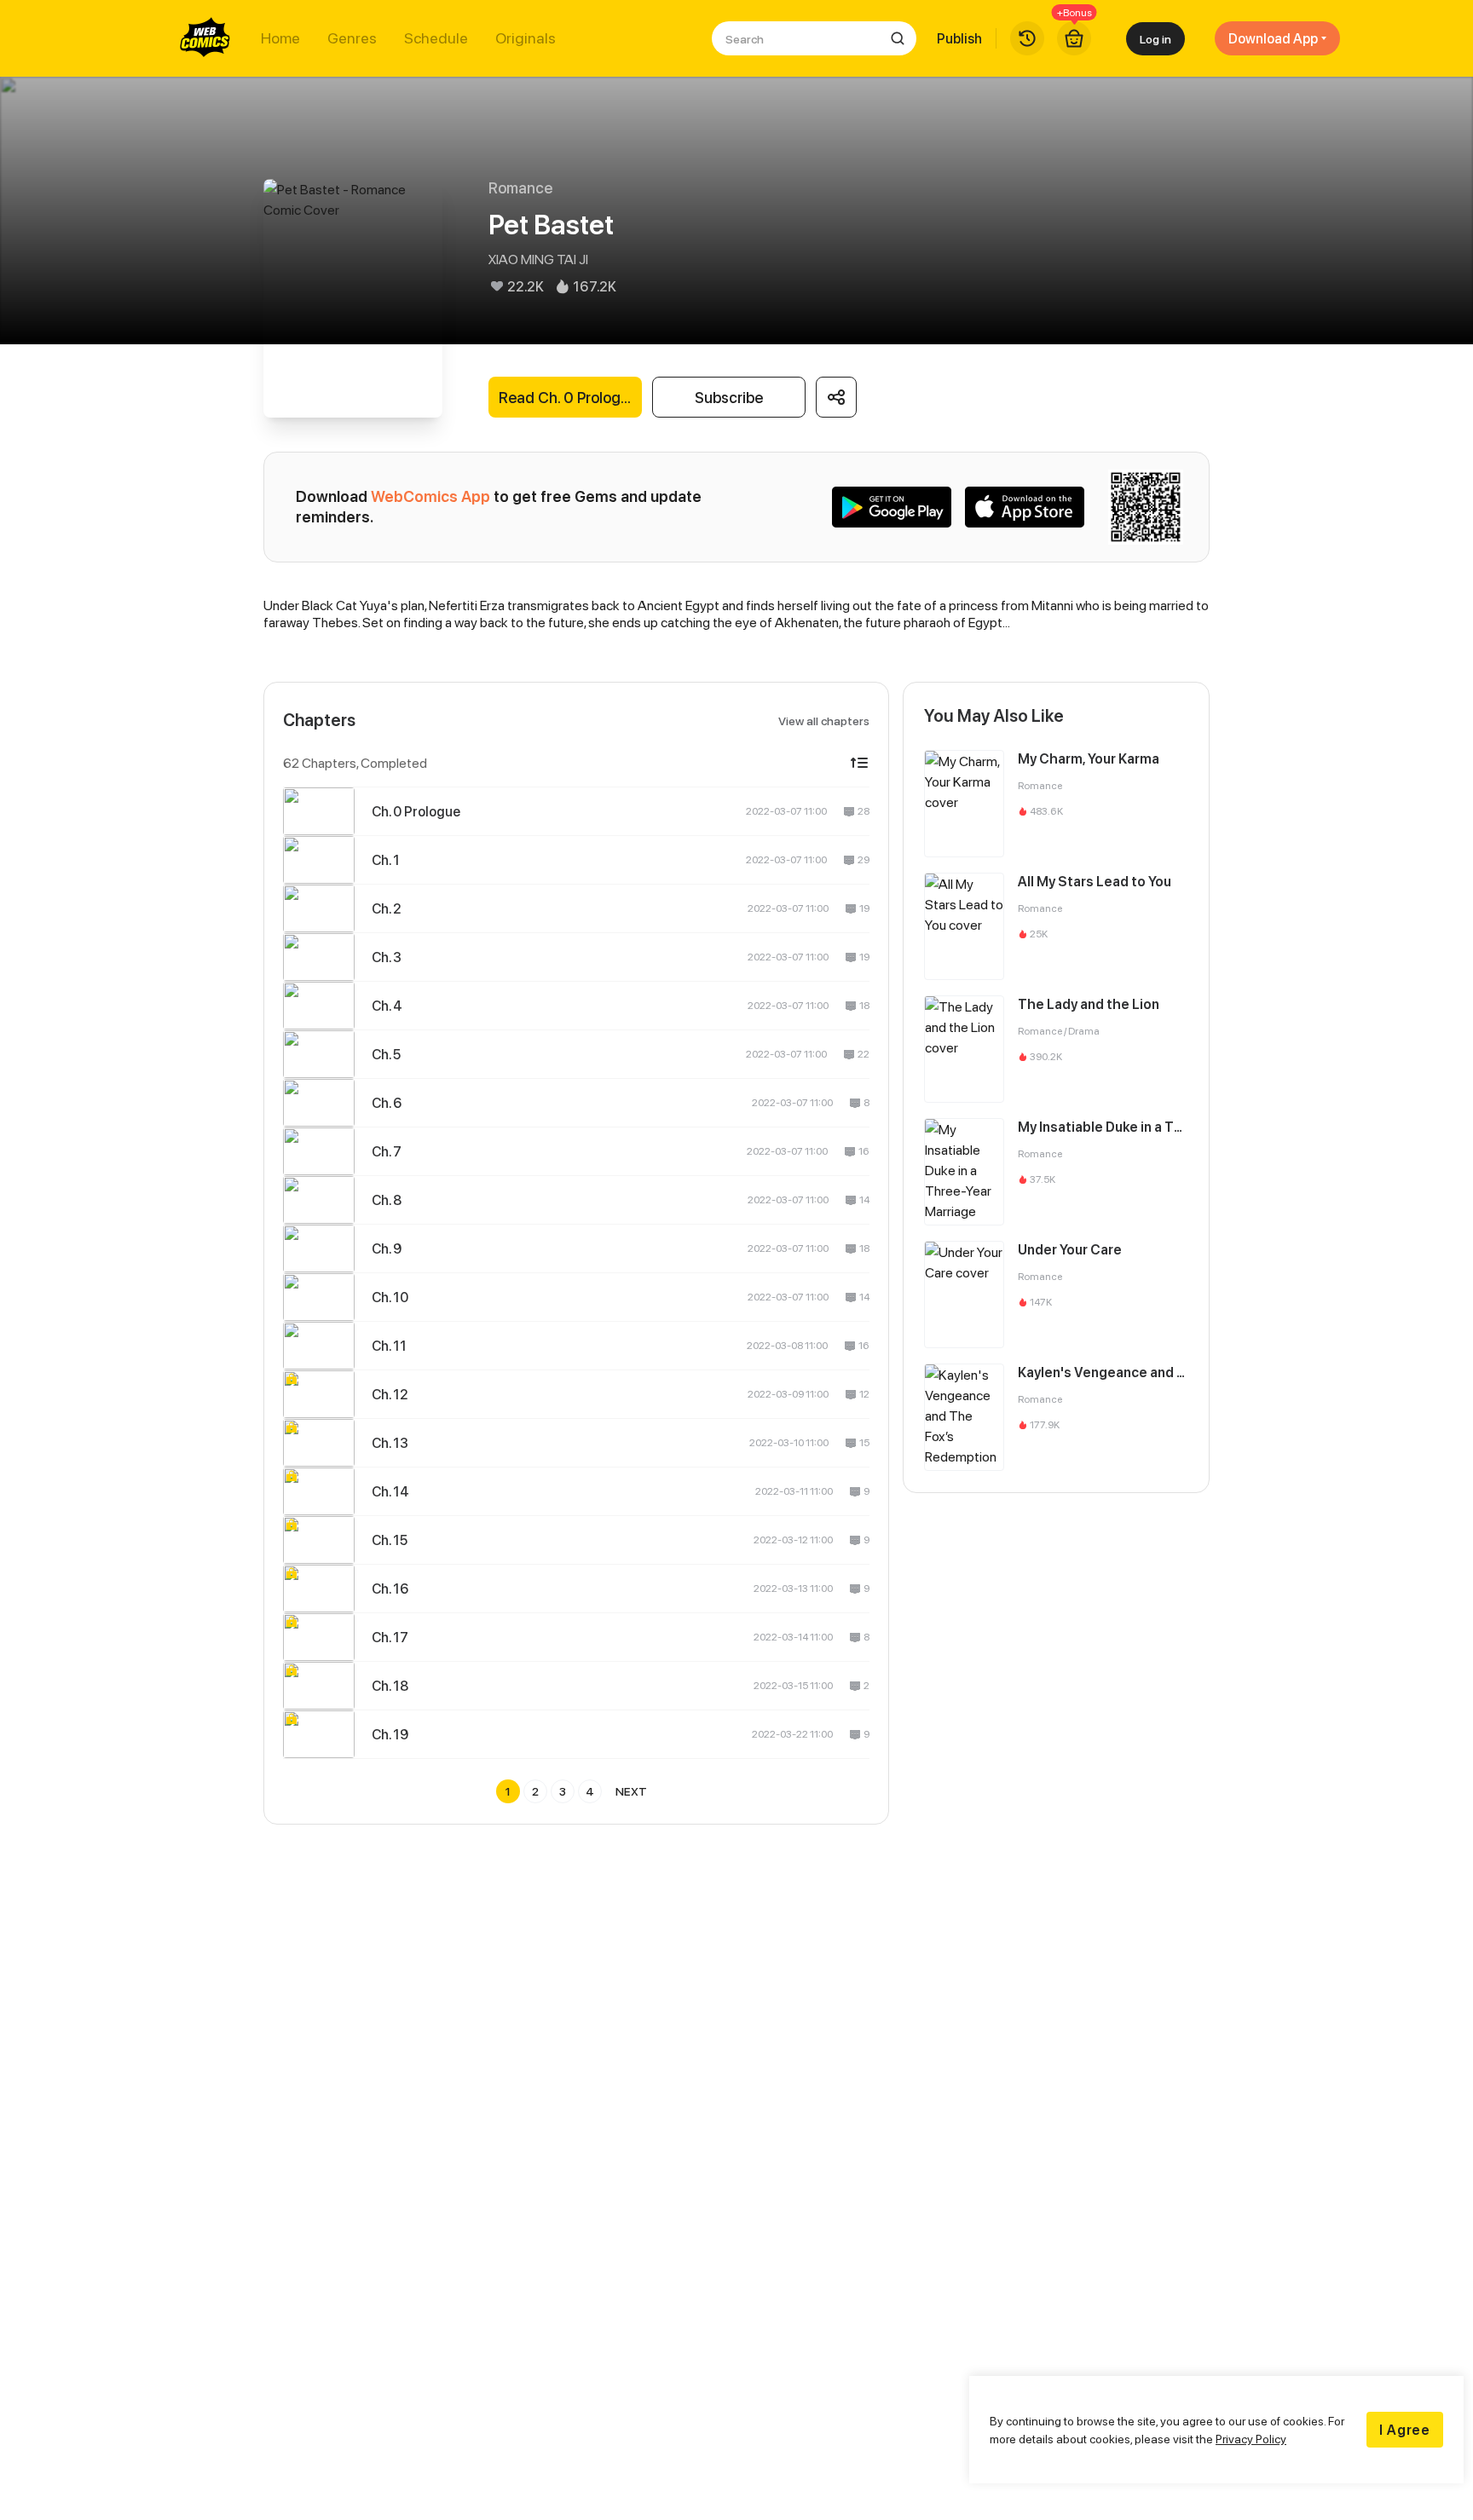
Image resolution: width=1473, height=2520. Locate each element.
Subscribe (729, 398)
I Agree (1405, 2430)
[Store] (1074, 38)
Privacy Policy (1251, 2439)
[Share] (836, 397)
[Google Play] (892, 507)
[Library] (1027, 38)
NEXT (631, 1791)
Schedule (436, 38)
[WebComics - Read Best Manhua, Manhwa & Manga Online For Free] (205, 38)
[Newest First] (859, 763)
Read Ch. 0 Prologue (568, 398)
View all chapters (824, 721)
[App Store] (1025, 507)
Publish (959, 38)
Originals (526, 38)
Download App (1273, 38)
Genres (352, 38)
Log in (1155, 39)
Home (280, 38)
